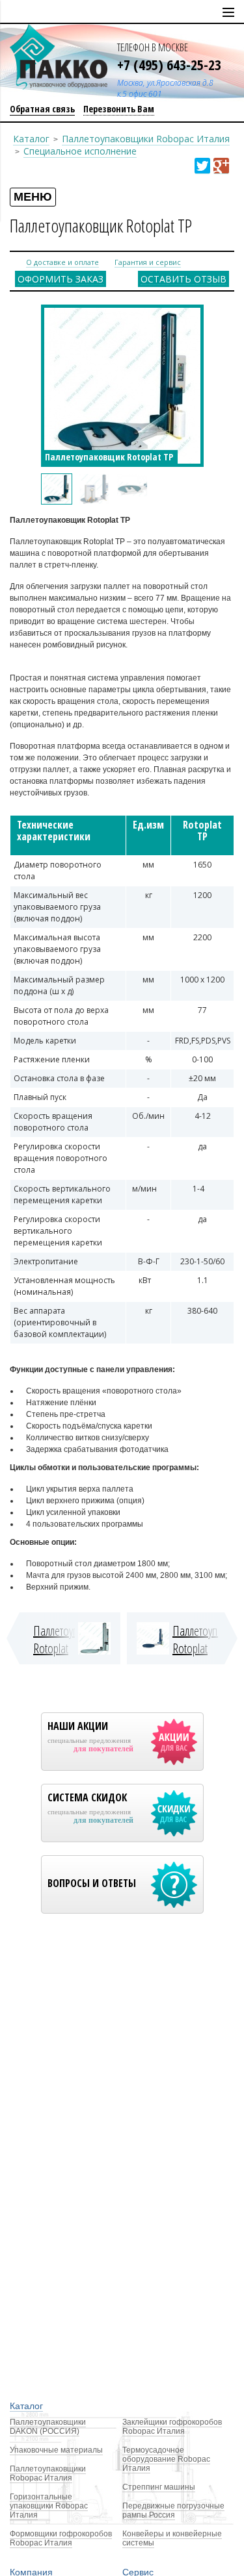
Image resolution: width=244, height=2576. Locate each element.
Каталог (31, 139)
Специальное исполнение (80, 151)
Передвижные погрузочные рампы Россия (173, 2510)
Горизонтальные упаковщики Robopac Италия (49, 2506)
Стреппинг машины (159, 2487)
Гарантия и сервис (148, 262)
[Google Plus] (221, 166)
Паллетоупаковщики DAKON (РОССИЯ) (48, 2427)
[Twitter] (202, 166)
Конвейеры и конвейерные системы (172, 2538)
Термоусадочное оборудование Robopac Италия (166, 2459)
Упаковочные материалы (56, 2450)
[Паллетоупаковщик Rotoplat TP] (57, 489)
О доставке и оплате (62, 262)
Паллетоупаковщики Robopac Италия (146, 139)
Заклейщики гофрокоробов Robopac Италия (172, 2427)
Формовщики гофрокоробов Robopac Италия (61, 2538)
